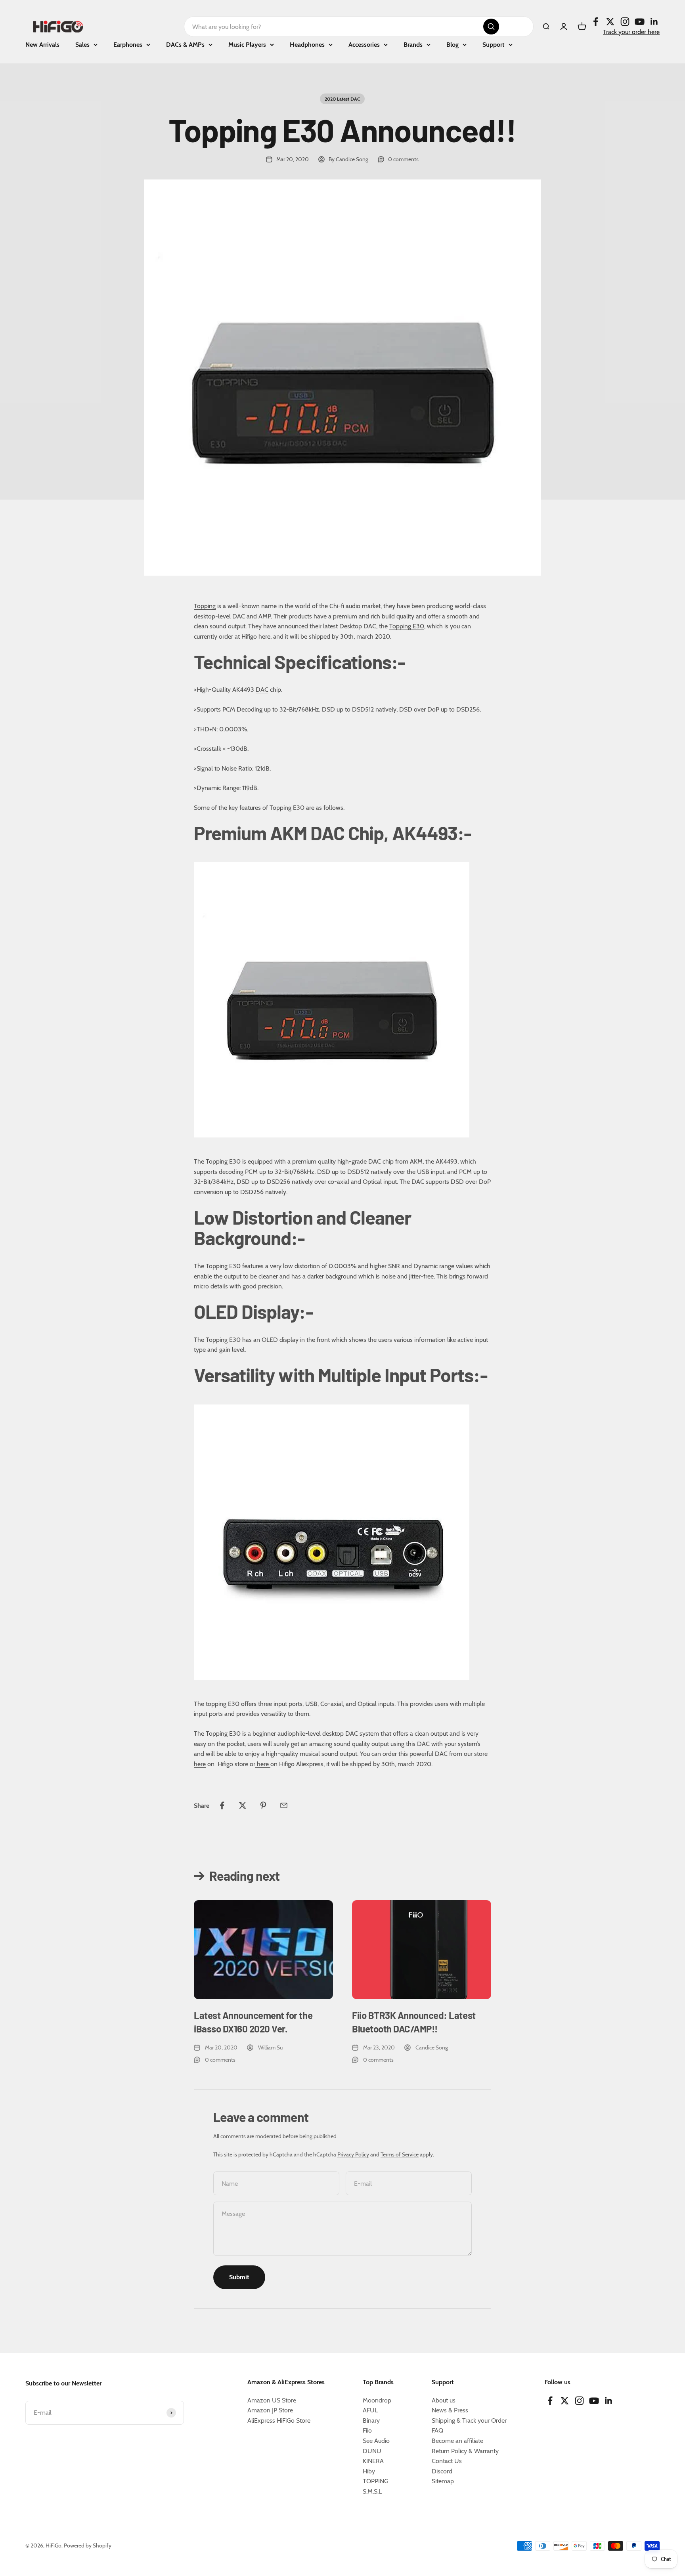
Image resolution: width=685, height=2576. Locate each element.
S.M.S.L (372, 2491)
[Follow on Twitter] (610, 22)
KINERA (373, 2461)
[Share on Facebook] (222, 1805)
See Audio (376, 2441)
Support (494, 45)
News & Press (450, 2410)
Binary (371, 2420)
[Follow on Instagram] (625, 22)
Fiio (367, 2430)
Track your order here (631, 32)
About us (444, 2400)
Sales (82, 45)
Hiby (369, 2471)
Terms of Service (400, 2154)
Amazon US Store (272, 2400)
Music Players (247, 45)
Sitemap (443, 2481)
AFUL (370, 2410)
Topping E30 (407, 626)
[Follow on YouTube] (640, 22)
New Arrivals (42, 45)
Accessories (364, 45)
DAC (262, 690)
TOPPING (376, 2481)
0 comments (403, 159)
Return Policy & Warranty (465, 2451)
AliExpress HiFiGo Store (279, 2420)
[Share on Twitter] (243, 1805)
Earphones (128, 45)
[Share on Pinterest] (263, 1805)
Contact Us (447, 2461)
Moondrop (377, 2400)
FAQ (437, 2430)
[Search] (491, 27)
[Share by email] (284, 1805)
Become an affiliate (457, 2441)
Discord (442, 2471)
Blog (453, 45)
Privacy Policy (353, 2154)
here (264, 636)
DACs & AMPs (185, 45)
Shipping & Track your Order (469, 2420)
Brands (413, 45)
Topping (205, 606)
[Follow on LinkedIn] (654, 22)
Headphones (307, 45)
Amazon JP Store (270, 2410)
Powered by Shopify (88, 2545)
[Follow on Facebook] (596, 22)
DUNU (372, 2451)
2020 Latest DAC (342, 99)
